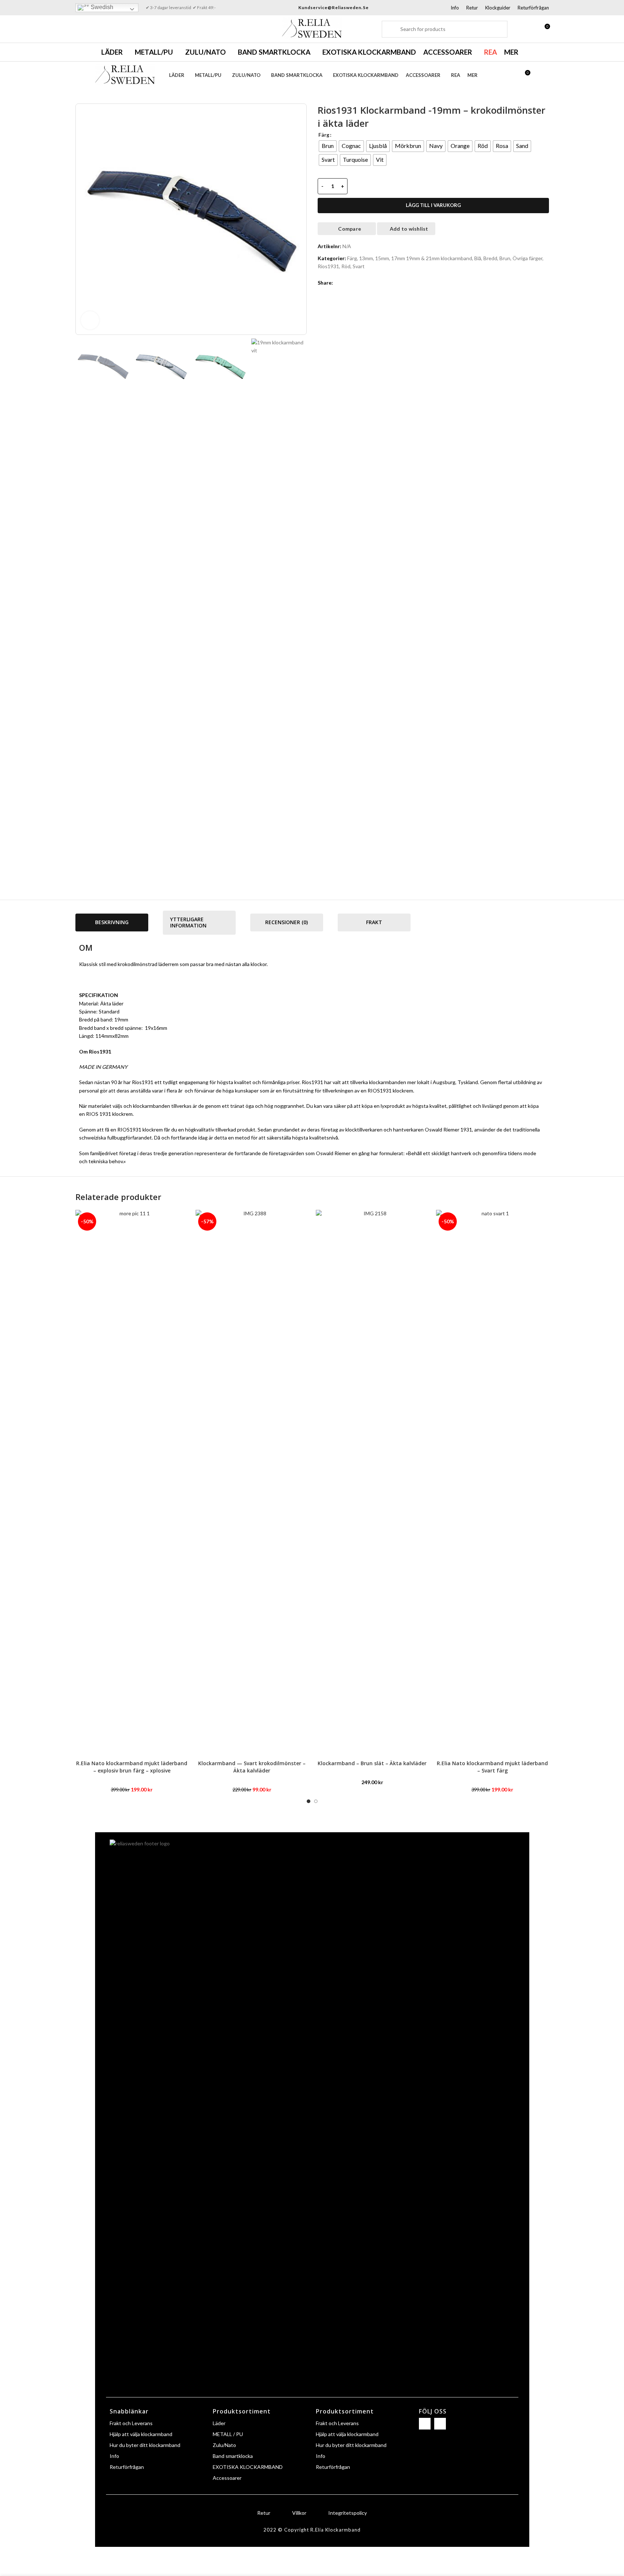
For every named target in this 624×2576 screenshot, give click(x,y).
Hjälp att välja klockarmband (141, 2434)
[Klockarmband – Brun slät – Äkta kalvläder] (372, 1483)
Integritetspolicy (348, 2513)
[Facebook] (425, 2424)
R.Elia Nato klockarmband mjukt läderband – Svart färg (492, 1767)
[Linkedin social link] (364, 283)
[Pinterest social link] (355, 283)
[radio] (328, 146)
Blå (478, 258)
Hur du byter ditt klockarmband (145, 2445)
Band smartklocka (233, 2456)
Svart (359, 266)
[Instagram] (440, 2424)
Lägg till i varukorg (433, 205)
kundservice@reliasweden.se (333, 7)
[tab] (112, 922)
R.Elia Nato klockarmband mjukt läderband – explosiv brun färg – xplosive (132, 1767)
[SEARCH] (390, 29)
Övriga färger (527, 258)
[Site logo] (312, 28)
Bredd (490, 258)
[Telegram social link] (372, 283)
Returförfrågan (127, 2467)
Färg (324, 135)
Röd (346, 266)
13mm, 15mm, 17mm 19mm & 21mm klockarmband (416, 258)
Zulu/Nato (224, 2445)
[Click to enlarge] (90, 320)
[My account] (531, 29)
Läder (219, 2423)
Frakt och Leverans (131, 2423)
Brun (505, 258)
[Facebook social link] (80, 29)
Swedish (101, 7)
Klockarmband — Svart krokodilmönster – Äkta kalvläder (252, 1767)
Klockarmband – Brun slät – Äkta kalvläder (372, 1763)
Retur (264, 2513)
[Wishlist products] (518, 29)
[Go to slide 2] (316, 1801)
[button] (85, 612)
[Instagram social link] (90, 29)
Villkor (299, 2513)
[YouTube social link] (100, 29)
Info (114, 2456)
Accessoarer (227, 2478)
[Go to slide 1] (309, 1801)
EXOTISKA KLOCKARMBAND (248, 2467)
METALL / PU (228, 2434)
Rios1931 (328, 266)
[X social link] (346, 283)
